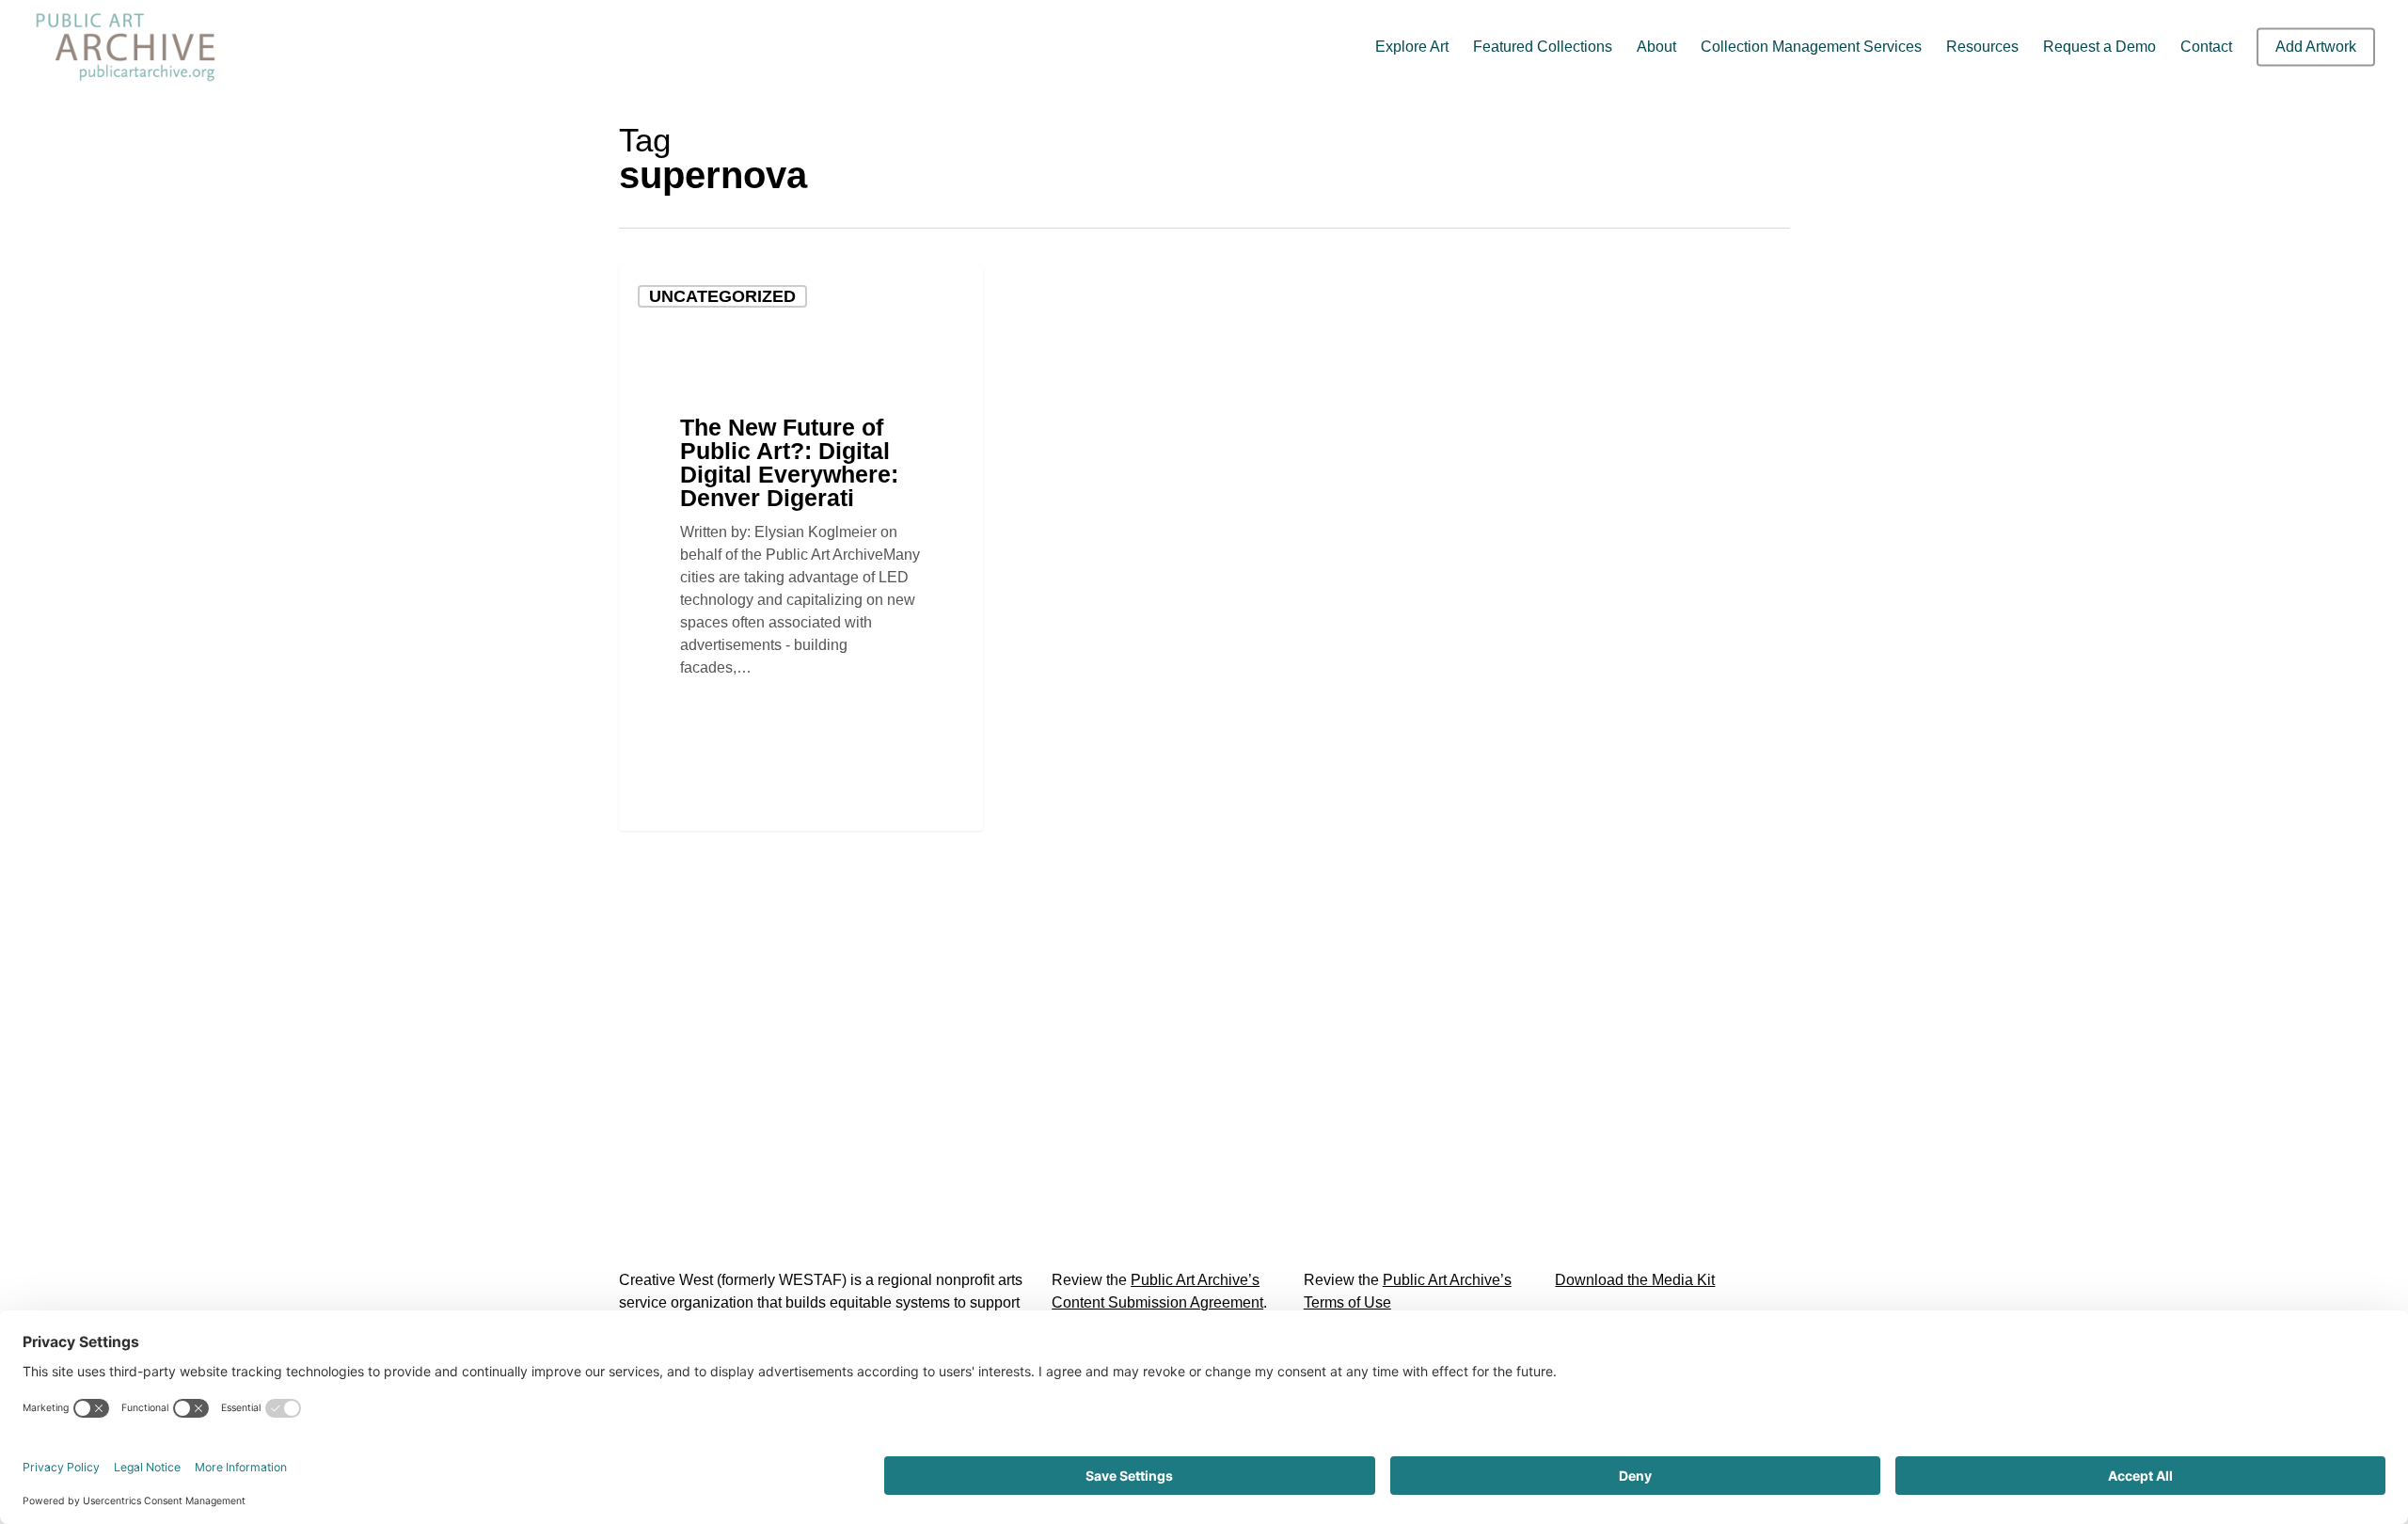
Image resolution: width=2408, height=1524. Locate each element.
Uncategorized (722, 296)
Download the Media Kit (1635, 1280)
